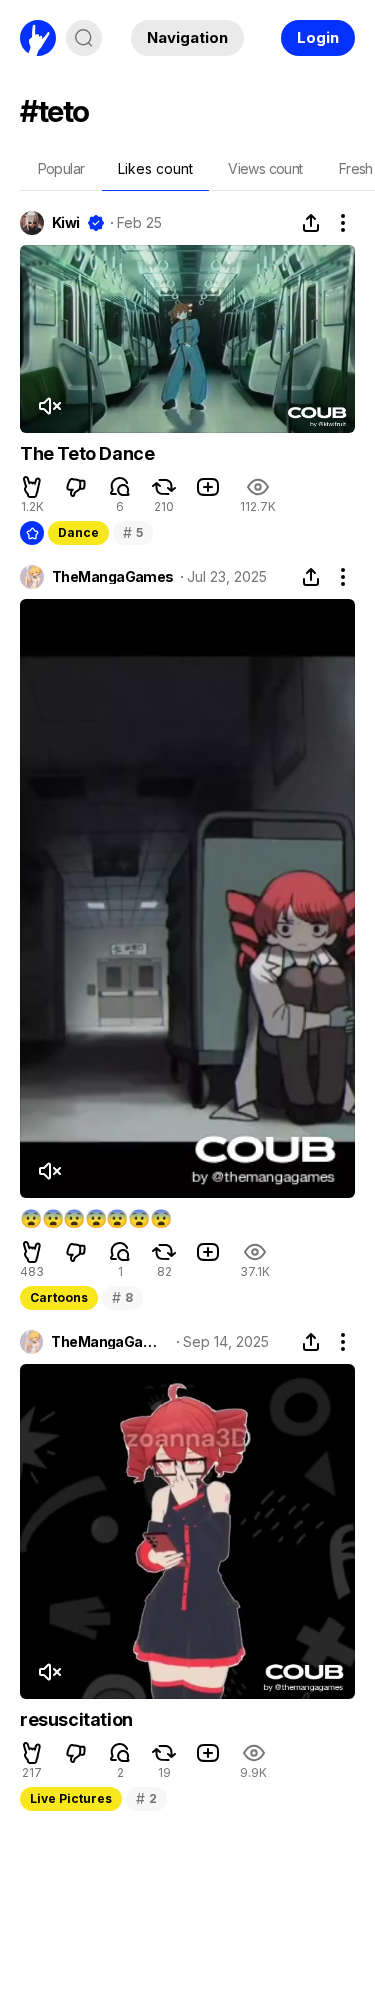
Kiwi (66, 223)
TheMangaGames (113, 577)
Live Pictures (71, 1798)
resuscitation (76, 1719)
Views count (265, 168)
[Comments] (120, 487)
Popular (61, 168)
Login (318, 37)
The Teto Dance (87, 453)
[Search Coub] (84, 38)
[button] (32, 487)
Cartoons (59, 1297)
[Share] (311, 223)
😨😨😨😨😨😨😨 (95, 1218)
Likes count (155, 168)
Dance (78, 532)
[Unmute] (49, 406)
